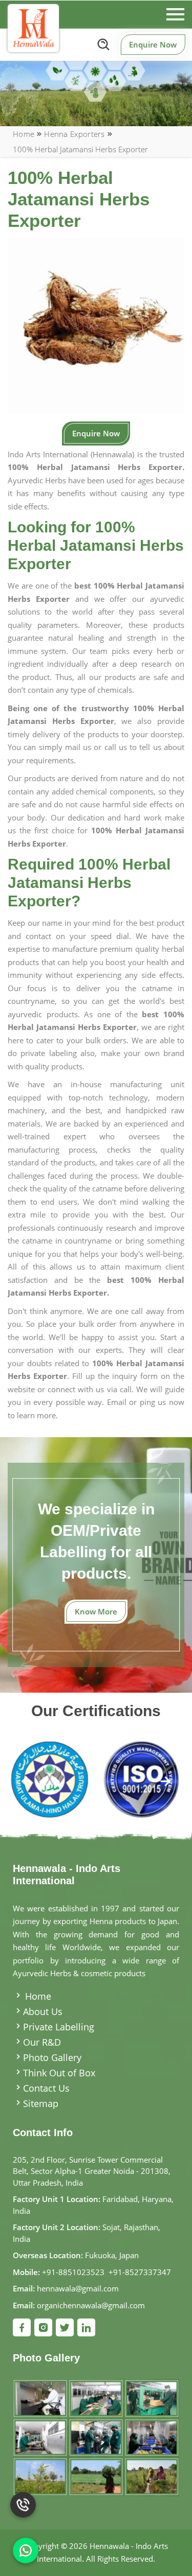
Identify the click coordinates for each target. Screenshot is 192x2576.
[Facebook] (22, 2327)
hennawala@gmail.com (78, 2288)
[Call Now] (23, 2510)
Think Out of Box (59, 2073)
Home (24, 134)
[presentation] (27, 1782)
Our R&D (42, 2042)
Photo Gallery (52, 2057)
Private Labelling (59, 2027)
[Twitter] (65, 2327)
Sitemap (41, 2103)
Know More (96, 1611)
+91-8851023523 (73, 2272)
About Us (43, 2011)
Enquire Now (153, 44)
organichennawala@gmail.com (91, 2305)
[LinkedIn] (86, 2327)
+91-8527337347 (140, 2272)
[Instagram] (43, 2327)
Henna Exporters (74, 134)
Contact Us (46, 2088)
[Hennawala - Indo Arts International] (33, 28)
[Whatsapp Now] (26, 2550)
